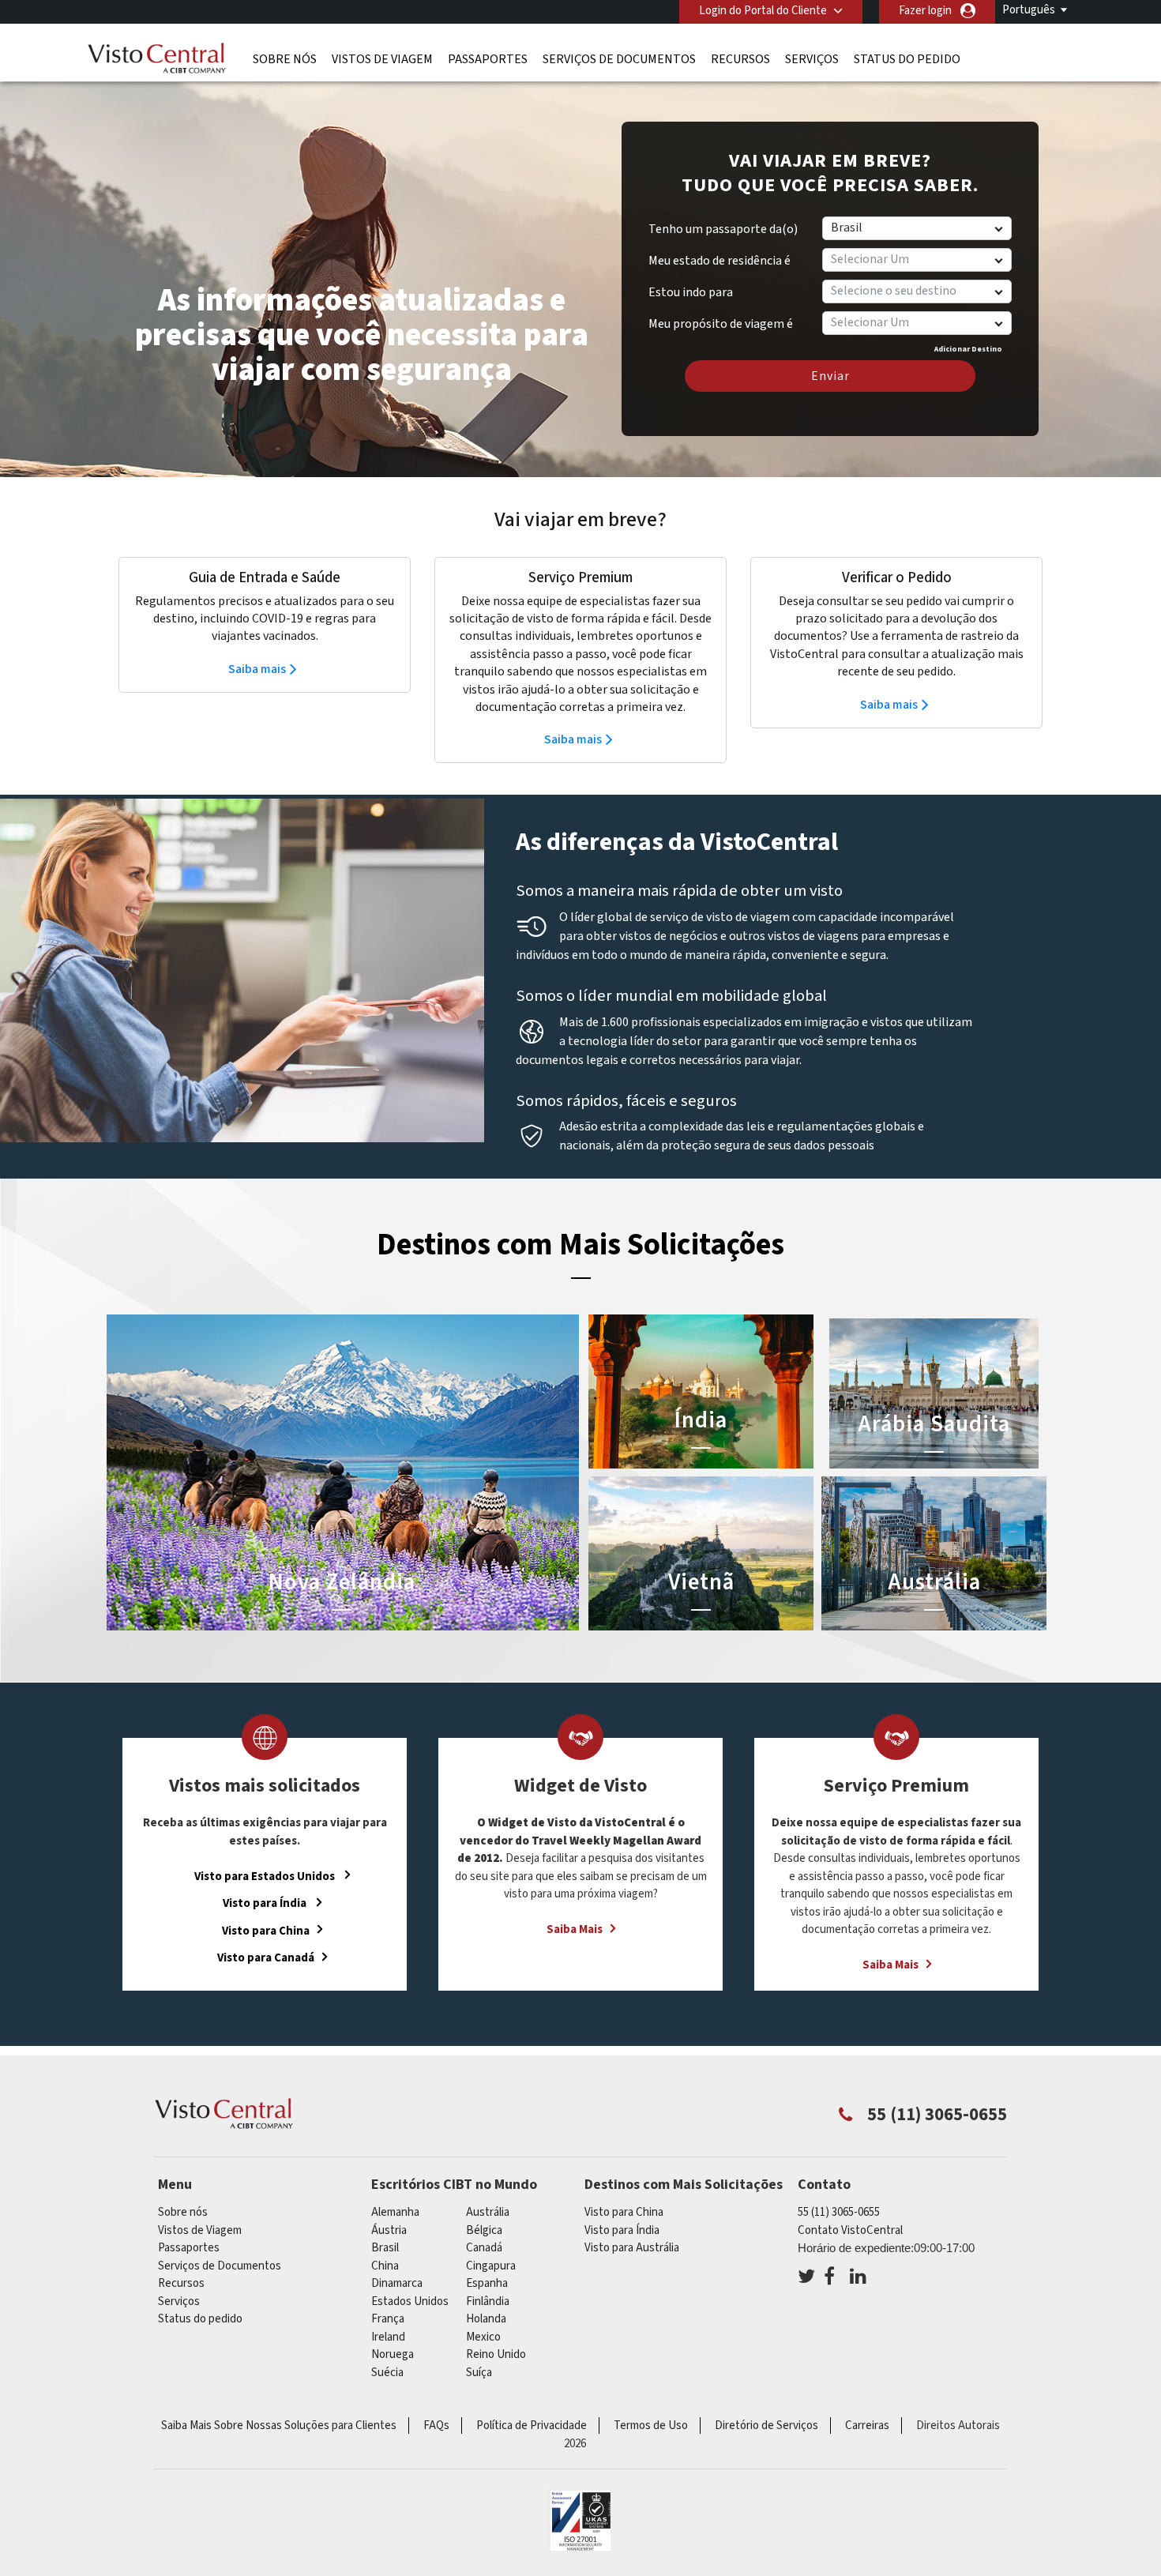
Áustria (389, 2230)
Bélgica (484, 2230)
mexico (483, 2337)
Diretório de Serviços (766, 2426)
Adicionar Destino (968, 349)
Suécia (387, 2373)
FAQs (436, 2426)
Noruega (393, 2354)
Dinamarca (397, 2283)
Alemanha (395, 2212)
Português (1029, 10)
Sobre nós (285, 59)
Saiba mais (257, 669)
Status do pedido (907, 59)
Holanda (486, 2319)
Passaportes (488, 59)
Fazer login (925, 11)
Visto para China (266, 1930)
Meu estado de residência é (720, 261)
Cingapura (491, 2266)
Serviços (812, 59)
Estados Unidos (410, 2301)
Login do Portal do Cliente (763, 11)
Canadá (484, 2248)
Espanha (487, 2283)
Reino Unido (496, 2354)
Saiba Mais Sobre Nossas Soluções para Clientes (279, 2426)
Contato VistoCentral (850, 2230)
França (388, 2319)
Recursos (740, 59)
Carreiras (867, 2426)
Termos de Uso (651, 2426)
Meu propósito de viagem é (721, 318)
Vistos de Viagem (382, 59)
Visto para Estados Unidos (266, 1876)
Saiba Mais (575, 1929)
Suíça (479, 2373)
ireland (388, 2337)
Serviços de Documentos (619, 59)
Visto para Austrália (632, 2248)
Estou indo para (691, 292)
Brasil (385, 2248)
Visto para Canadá (266, 1958)
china (385, 2266)
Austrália (488, 2212)
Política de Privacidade (532, 2426)
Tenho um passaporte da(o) (723, 229)
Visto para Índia (266, 1903)
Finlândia (488, 2301)
